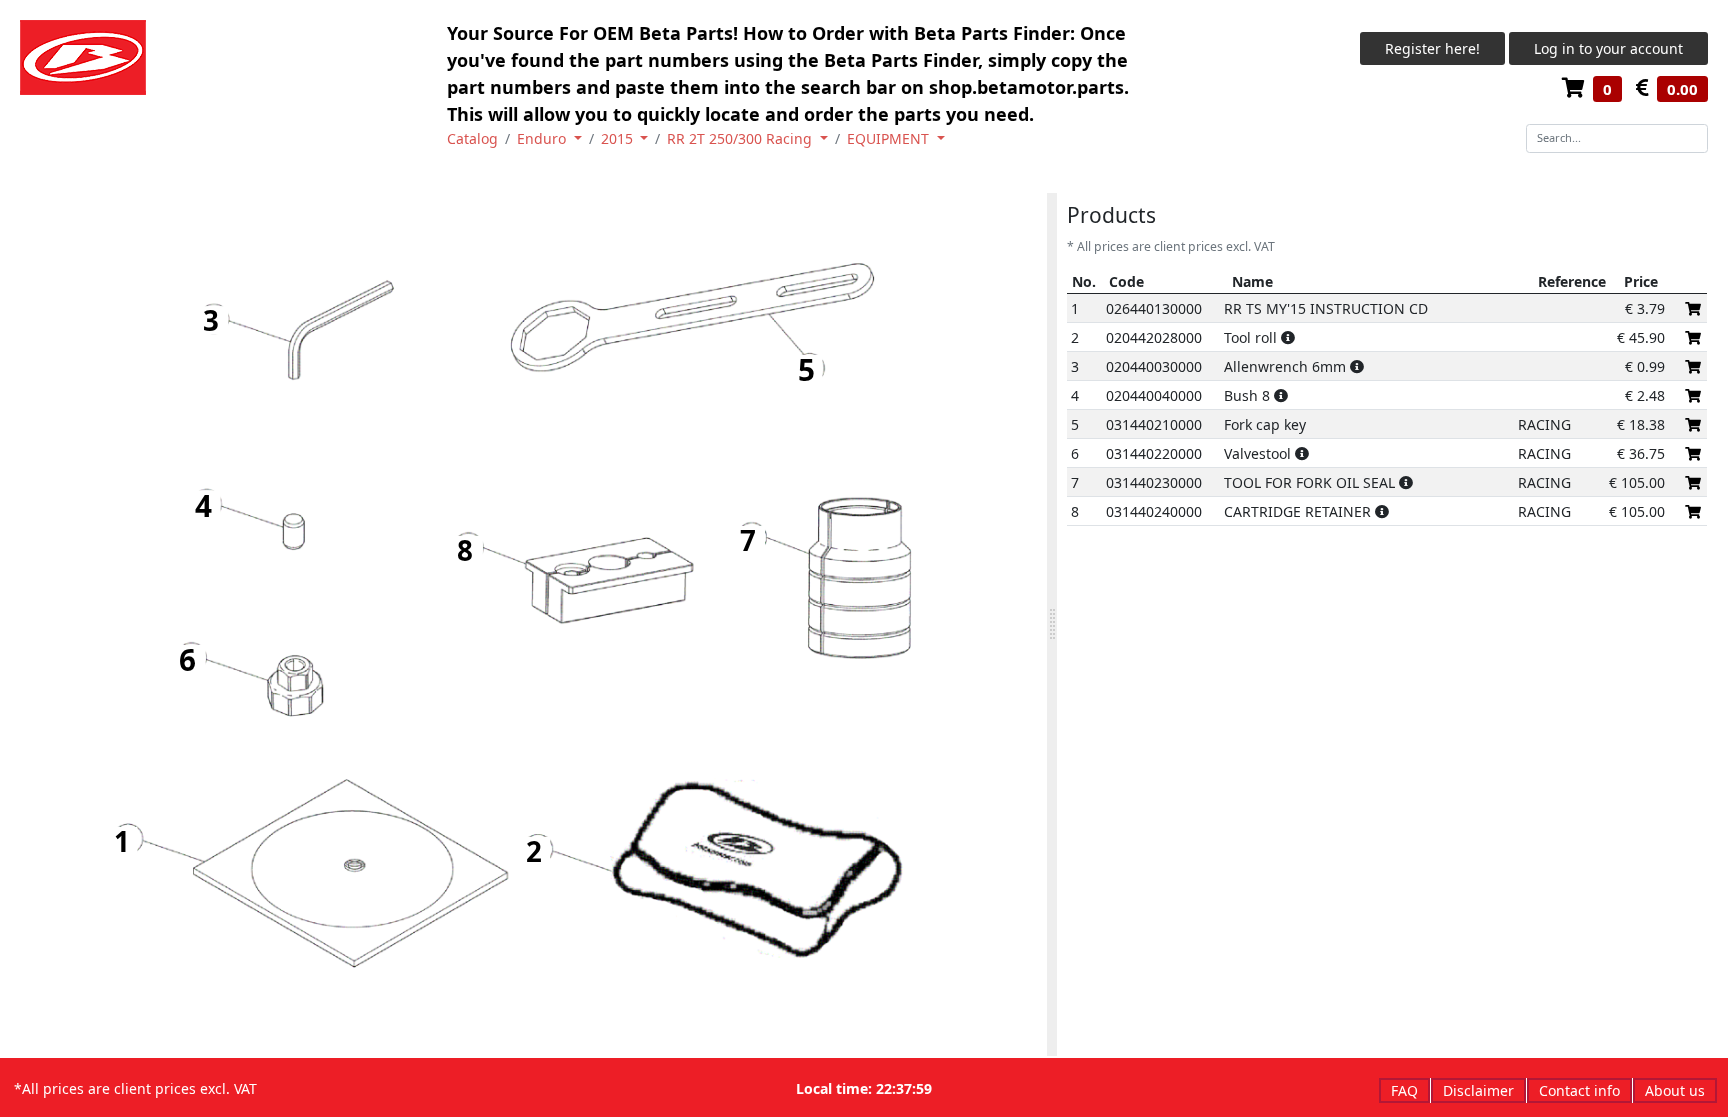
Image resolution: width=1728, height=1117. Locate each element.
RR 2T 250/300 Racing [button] (741, 138)
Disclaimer (1478, 1090)
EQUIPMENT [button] (890, 138)
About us (1675, 1090)
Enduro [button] (543, 138)
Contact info (1579, 1090)
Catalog (472, 138)
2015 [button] (619, 138)
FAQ (1404, 1090)
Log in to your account (1608, 48)
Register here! (1432, 48)
